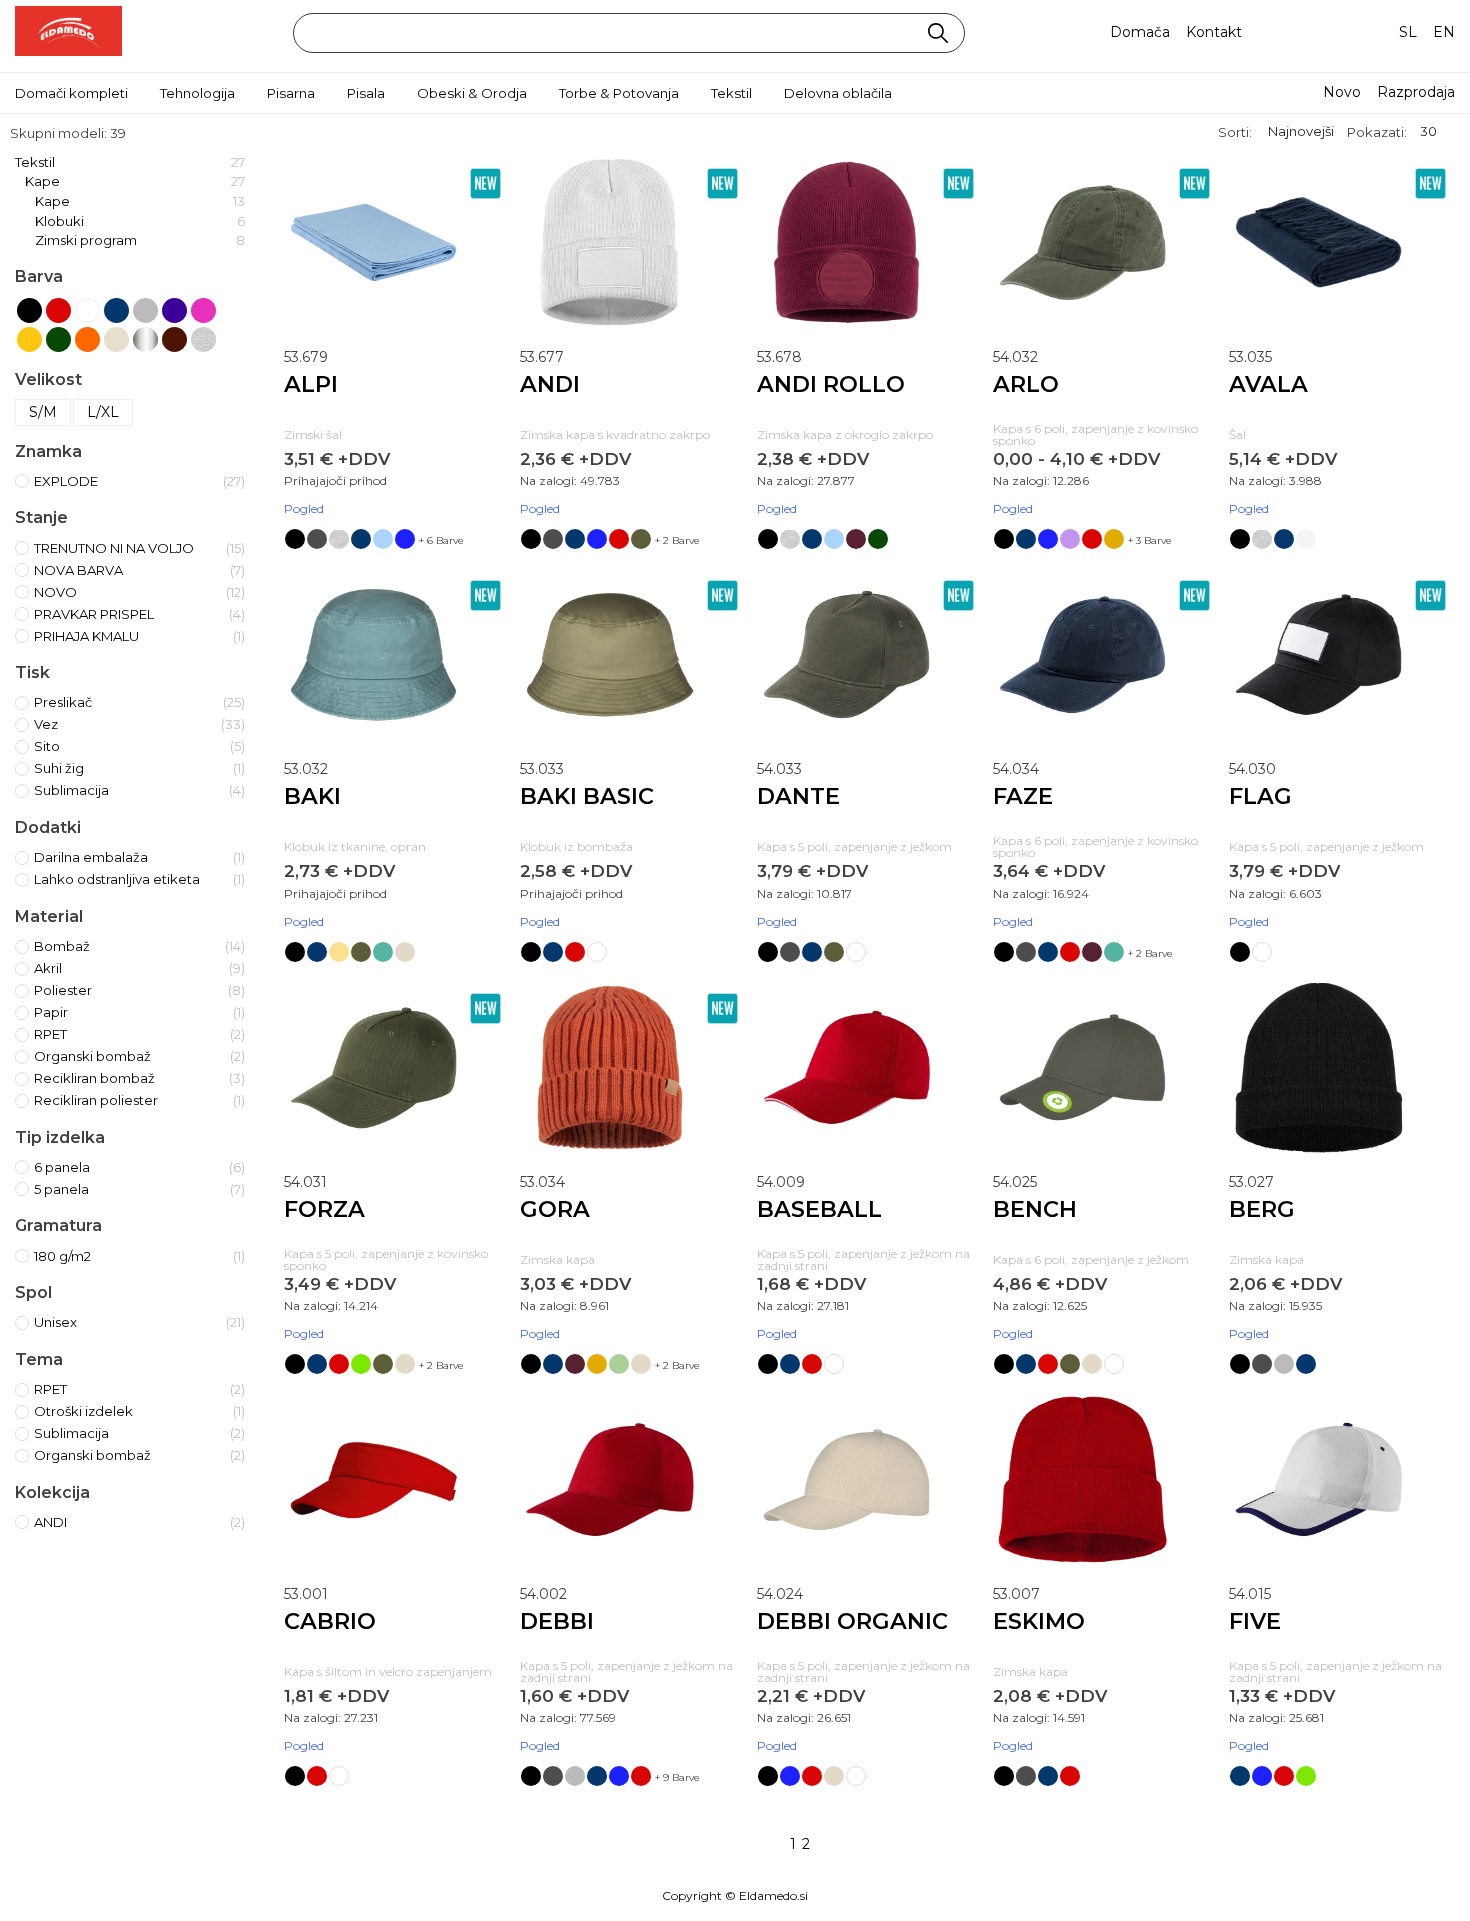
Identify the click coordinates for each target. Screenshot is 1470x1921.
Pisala (366, 93)
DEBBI (557, 1621)
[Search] (938, 33)
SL (1408, 32)
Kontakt (1214, 32)
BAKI (312, 796)
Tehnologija (197, 93)
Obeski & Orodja (472, 93)
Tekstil (731, 93)
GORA (555, 1209)
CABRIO (330, 1621)
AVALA (1268, 384)
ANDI (550, 384)
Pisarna (291, 93)
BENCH (1035, 1209)
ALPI (311, 384)
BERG (1262, 1209)
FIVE (1255, 1621)
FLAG (1260, 796)
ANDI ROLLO (831, 384)
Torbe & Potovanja (619, 93)
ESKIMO (1039, 1621)
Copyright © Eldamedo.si (735, 1895)
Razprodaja (1416, 92)
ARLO (1026, 384)
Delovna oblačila (838, 93)
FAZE (1023, 796)
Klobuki (140, 221)
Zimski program (140, 240)
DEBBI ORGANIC (852, 1621)
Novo (1342, 92)
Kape (135, 181)
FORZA (324, 1209)
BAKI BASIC (587, 796)
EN (1444, 32)
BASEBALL (819, 1209)
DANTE (798, 796)
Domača (1140, 32)
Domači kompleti (71, 93)
